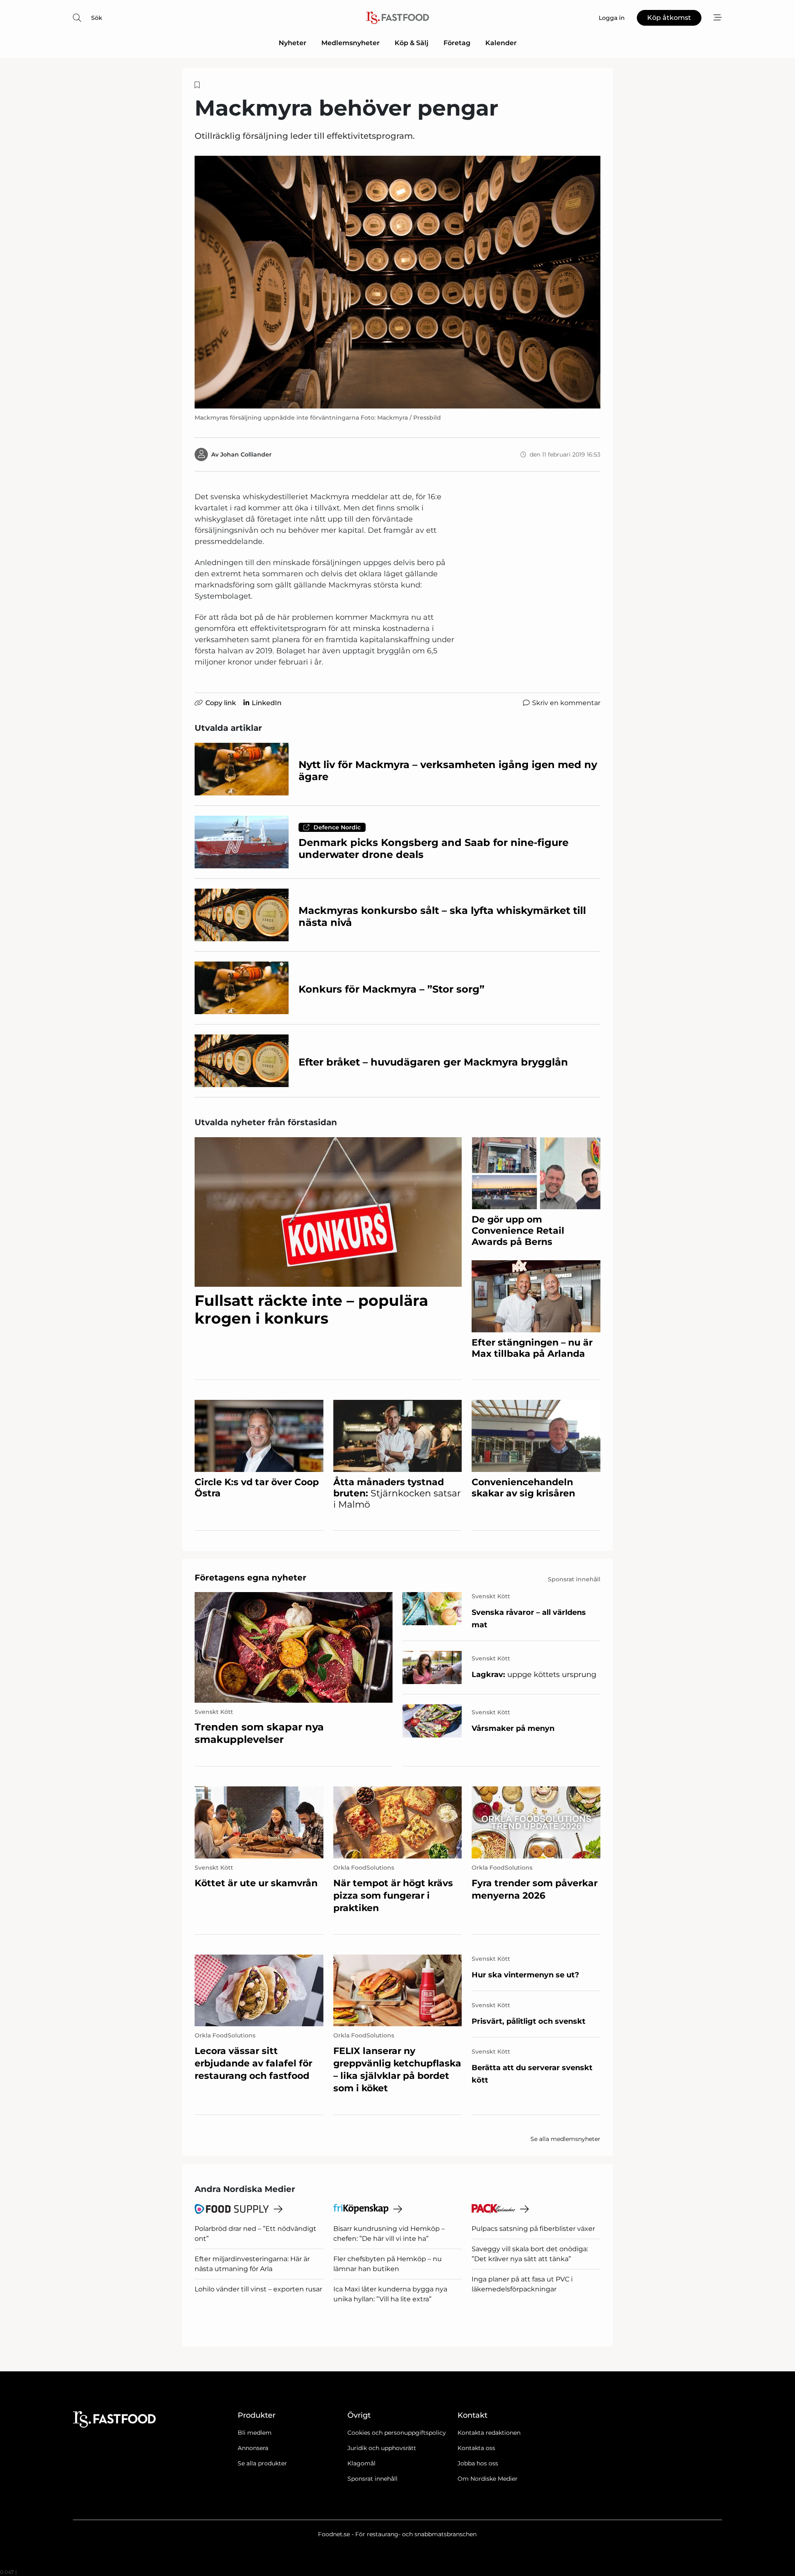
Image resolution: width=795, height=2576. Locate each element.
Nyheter (293, 43)
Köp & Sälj (412, 43)
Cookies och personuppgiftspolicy (397, 2433)
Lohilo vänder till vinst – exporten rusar (258, 2289)
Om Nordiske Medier (488, 2479)
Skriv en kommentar (566, 703)
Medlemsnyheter (351, 43)
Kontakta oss (476, 2448)
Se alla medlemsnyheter (565, 2139)
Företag (457, 43)
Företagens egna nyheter (251, 1578)
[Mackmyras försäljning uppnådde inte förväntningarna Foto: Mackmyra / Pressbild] (397, 282)
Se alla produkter (262, 2463)
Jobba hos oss (478, 2463)
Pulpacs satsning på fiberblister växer (533, 2229)
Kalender (501, 43)
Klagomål (361, 2463)
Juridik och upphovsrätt (382, 2448)
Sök (97, 18)
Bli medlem (255, 2433)
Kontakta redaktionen (489, 2433)
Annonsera (253, 2448)
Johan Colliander (246, 454)
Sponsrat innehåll (372, 2479)
